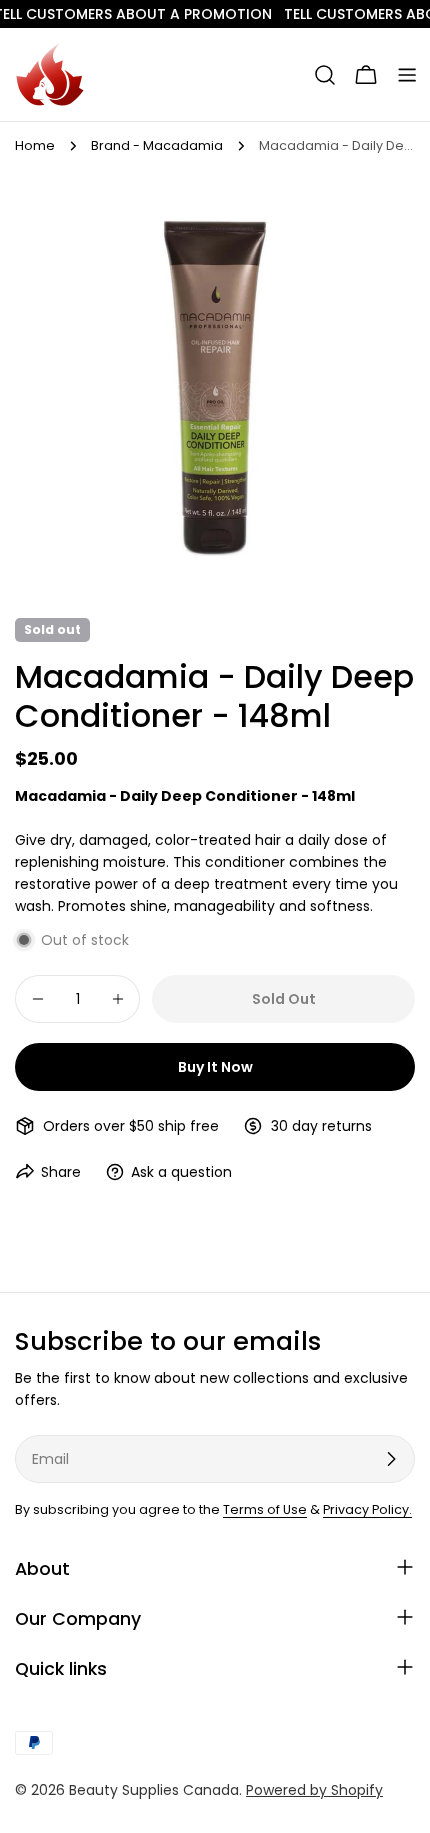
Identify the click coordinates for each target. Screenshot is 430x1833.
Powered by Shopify (314, 1790)
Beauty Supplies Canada (154, 1790)
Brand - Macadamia (157, 145)
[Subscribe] (391, 1459)
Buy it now (215, 1067)
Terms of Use (265, 1509)
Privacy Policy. (367, 1509)
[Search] (325, 75)
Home (35, 145)
